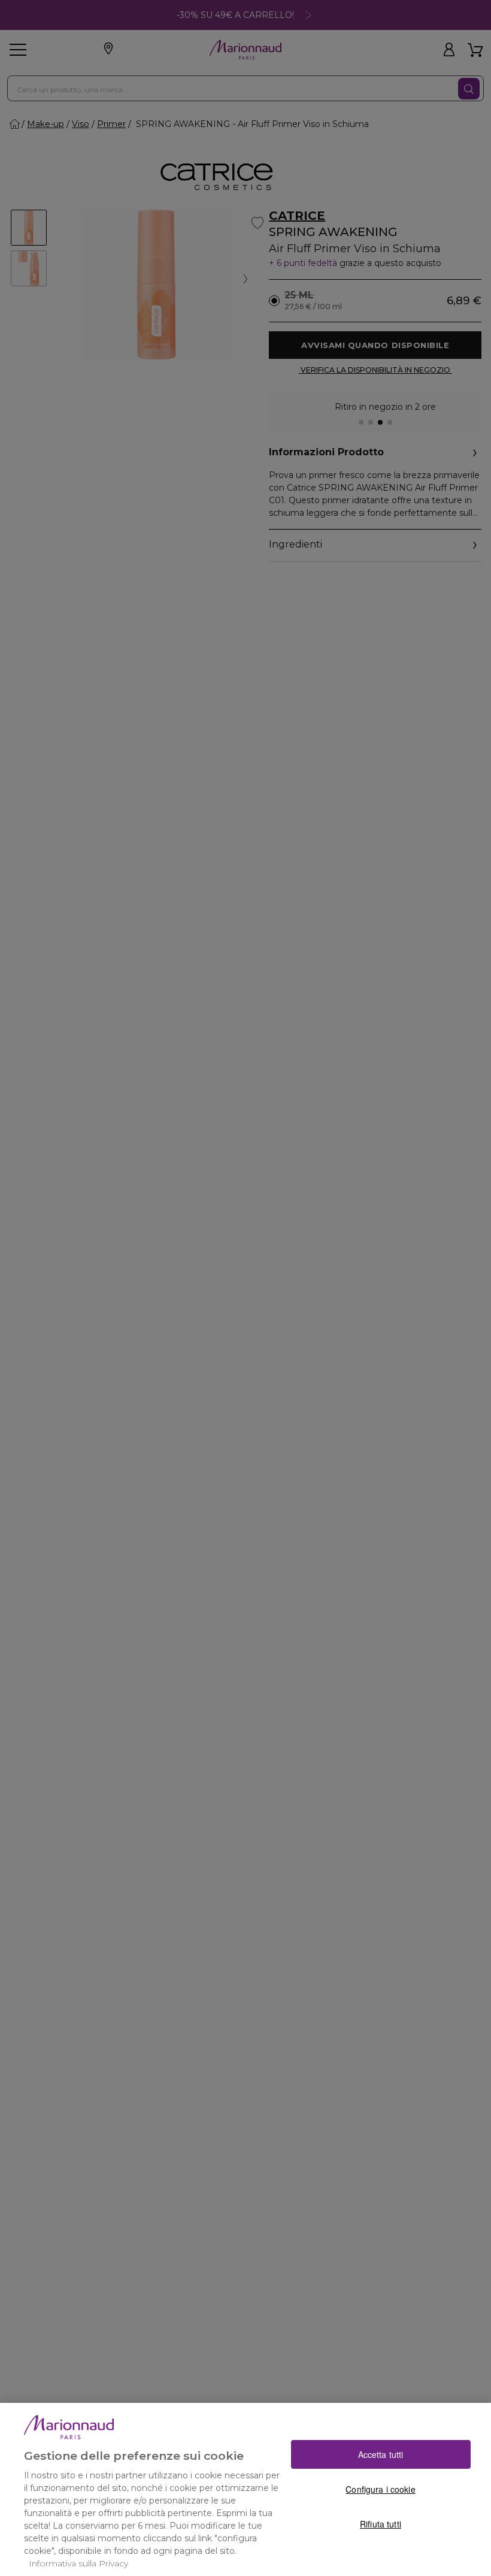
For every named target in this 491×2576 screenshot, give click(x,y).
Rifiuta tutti (381, 2524)
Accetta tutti (381, 2454)
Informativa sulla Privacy (78, 2563)
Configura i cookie (381, 2489)
